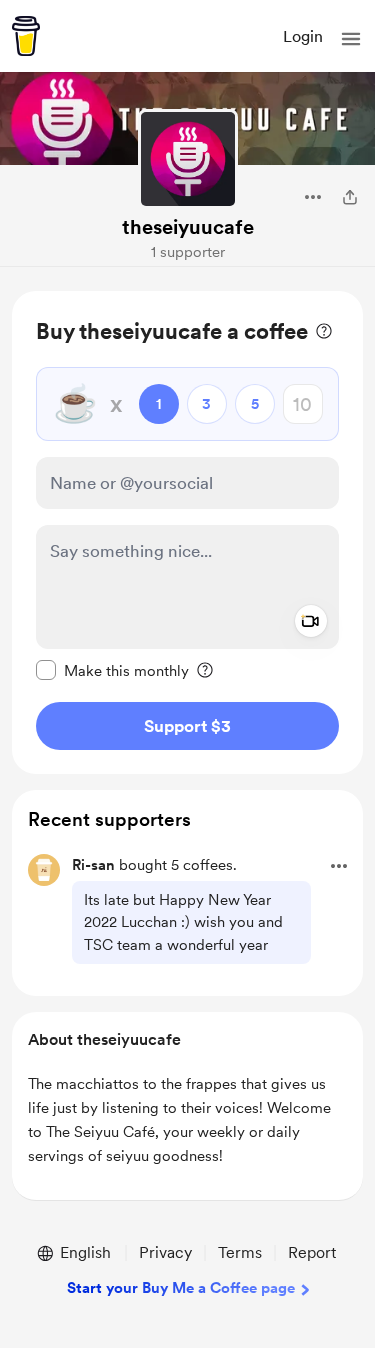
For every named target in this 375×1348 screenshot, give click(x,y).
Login (303, 36)
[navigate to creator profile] (188, 159)
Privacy (165, 1252)
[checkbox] (112, 670)
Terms (240, 1252)
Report (312, 1252)
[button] (351, 39)
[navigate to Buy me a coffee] (26, 36)
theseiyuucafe (188, 227)
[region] (187, 532)
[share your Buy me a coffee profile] (350, 197)
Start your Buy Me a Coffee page (181, 1288)
